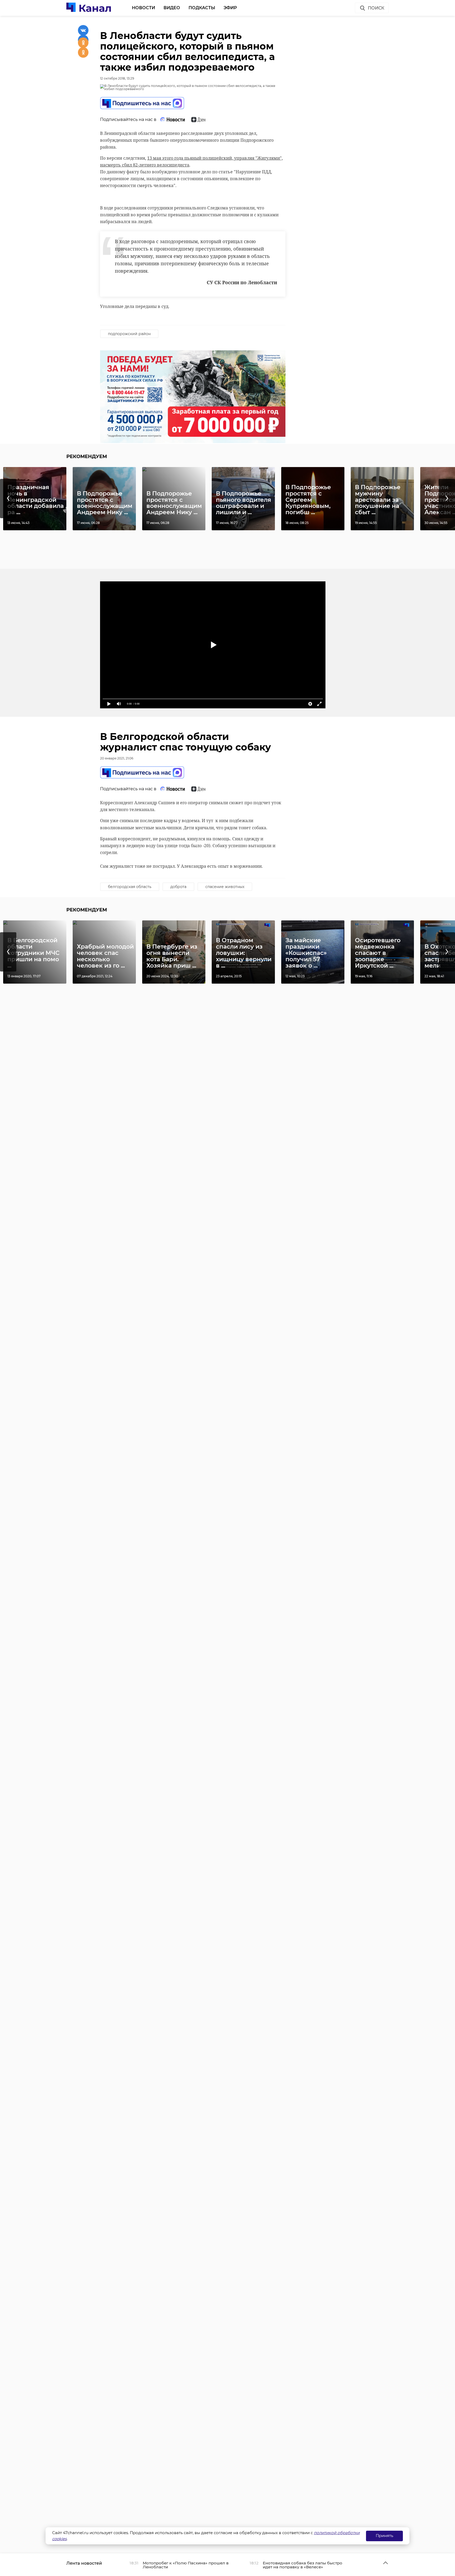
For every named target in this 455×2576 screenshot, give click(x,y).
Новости (144, 8)
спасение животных (225, 887)
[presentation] (8, 499)
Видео (172, 8)
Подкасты (202, 8)
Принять (384, 2536)
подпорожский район (129, 334)
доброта (178, 887)
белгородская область (130, 887)
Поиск (376, 8)
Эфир (230, 8)
